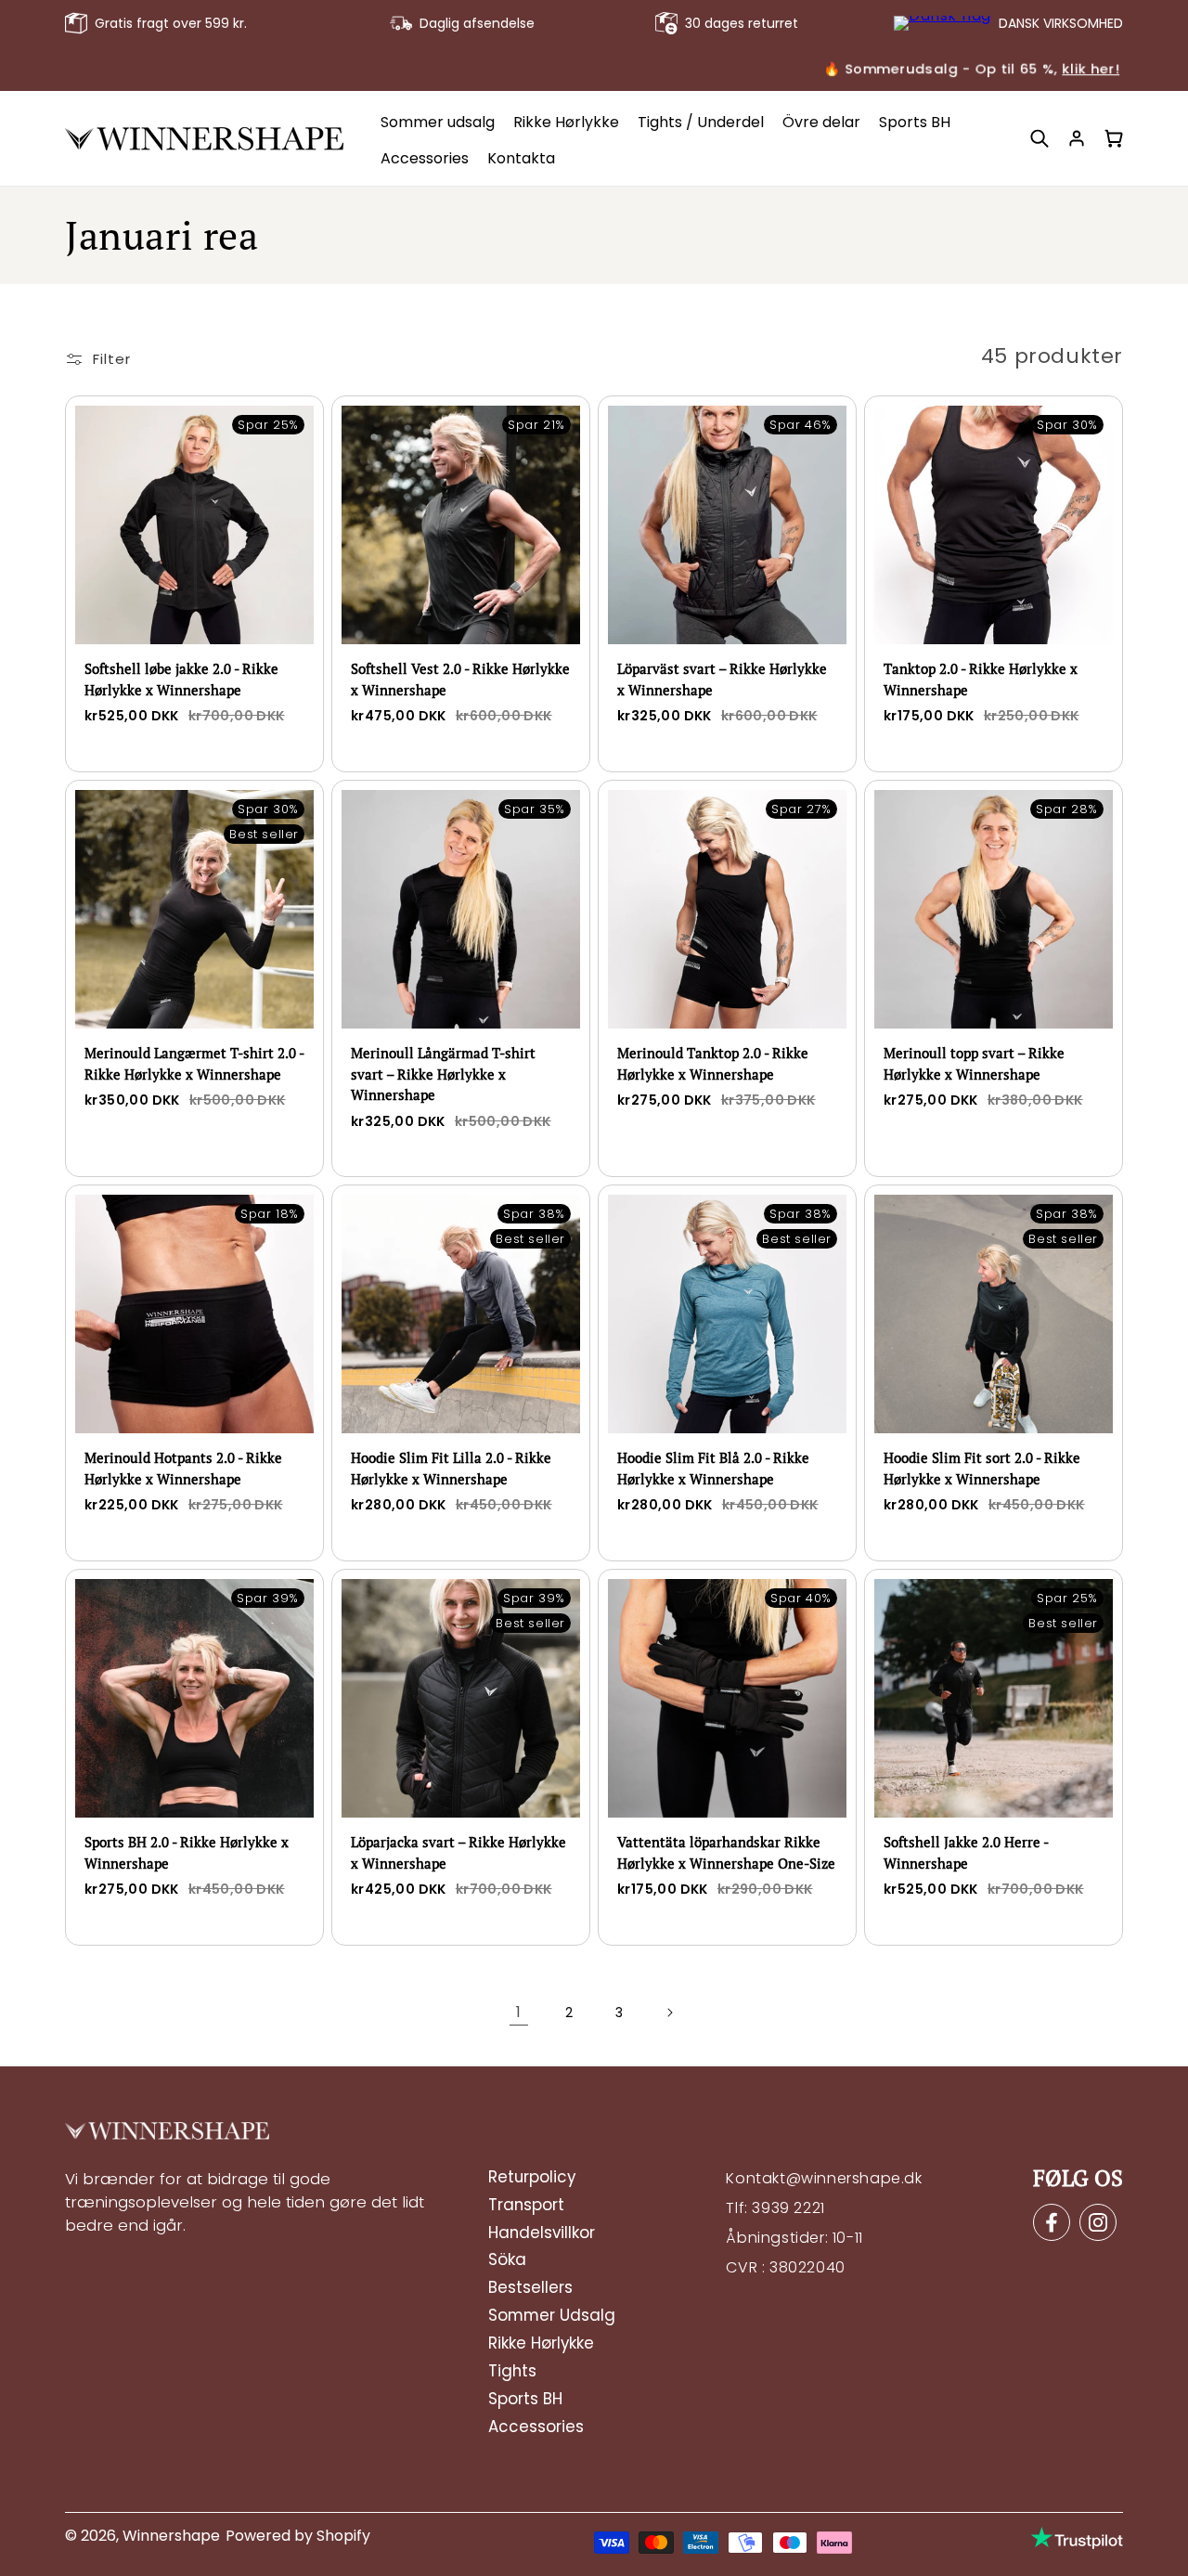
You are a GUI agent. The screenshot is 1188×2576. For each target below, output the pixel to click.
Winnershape (171, 2536)
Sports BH (525, 2400)
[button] (1039, 138)
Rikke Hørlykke (541, 2344)
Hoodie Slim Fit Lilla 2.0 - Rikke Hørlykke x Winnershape (451, 1468)
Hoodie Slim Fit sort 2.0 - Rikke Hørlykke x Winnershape (982, 1468)
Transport (526, 2206)
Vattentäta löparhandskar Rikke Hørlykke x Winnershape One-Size (726, 1852)
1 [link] (519, 2012)
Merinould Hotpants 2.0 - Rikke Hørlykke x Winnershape (183, 1468)
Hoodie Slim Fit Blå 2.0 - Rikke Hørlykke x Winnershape (713, 1468)
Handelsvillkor (542, 2233)
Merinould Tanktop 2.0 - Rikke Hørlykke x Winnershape (713, 1063)
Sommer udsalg (552, 2316)
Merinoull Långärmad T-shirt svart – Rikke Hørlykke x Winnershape (443, 1074)
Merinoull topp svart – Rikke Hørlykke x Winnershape (974, 1063)
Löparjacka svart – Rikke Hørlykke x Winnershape (458, 1852)
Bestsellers (530, 2288)
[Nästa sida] (669, 2013)
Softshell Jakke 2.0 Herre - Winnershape (966, 1852)
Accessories (536, 2427)
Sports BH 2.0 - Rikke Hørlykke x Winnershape (187, 1852)
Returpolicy (532, 2178)
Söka (507, 2260)
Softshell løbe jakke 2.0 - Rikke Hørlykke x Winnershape (181, 679)
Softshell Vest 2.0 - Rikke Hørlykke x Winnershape (460, 679)
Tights (512, 2372)
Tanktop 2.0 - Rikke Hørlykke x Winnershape (981, 679)
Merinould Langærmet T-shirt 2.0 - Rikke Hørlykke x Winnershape (194, 1063)
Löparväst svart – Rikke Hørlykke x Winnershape (722, 679)
